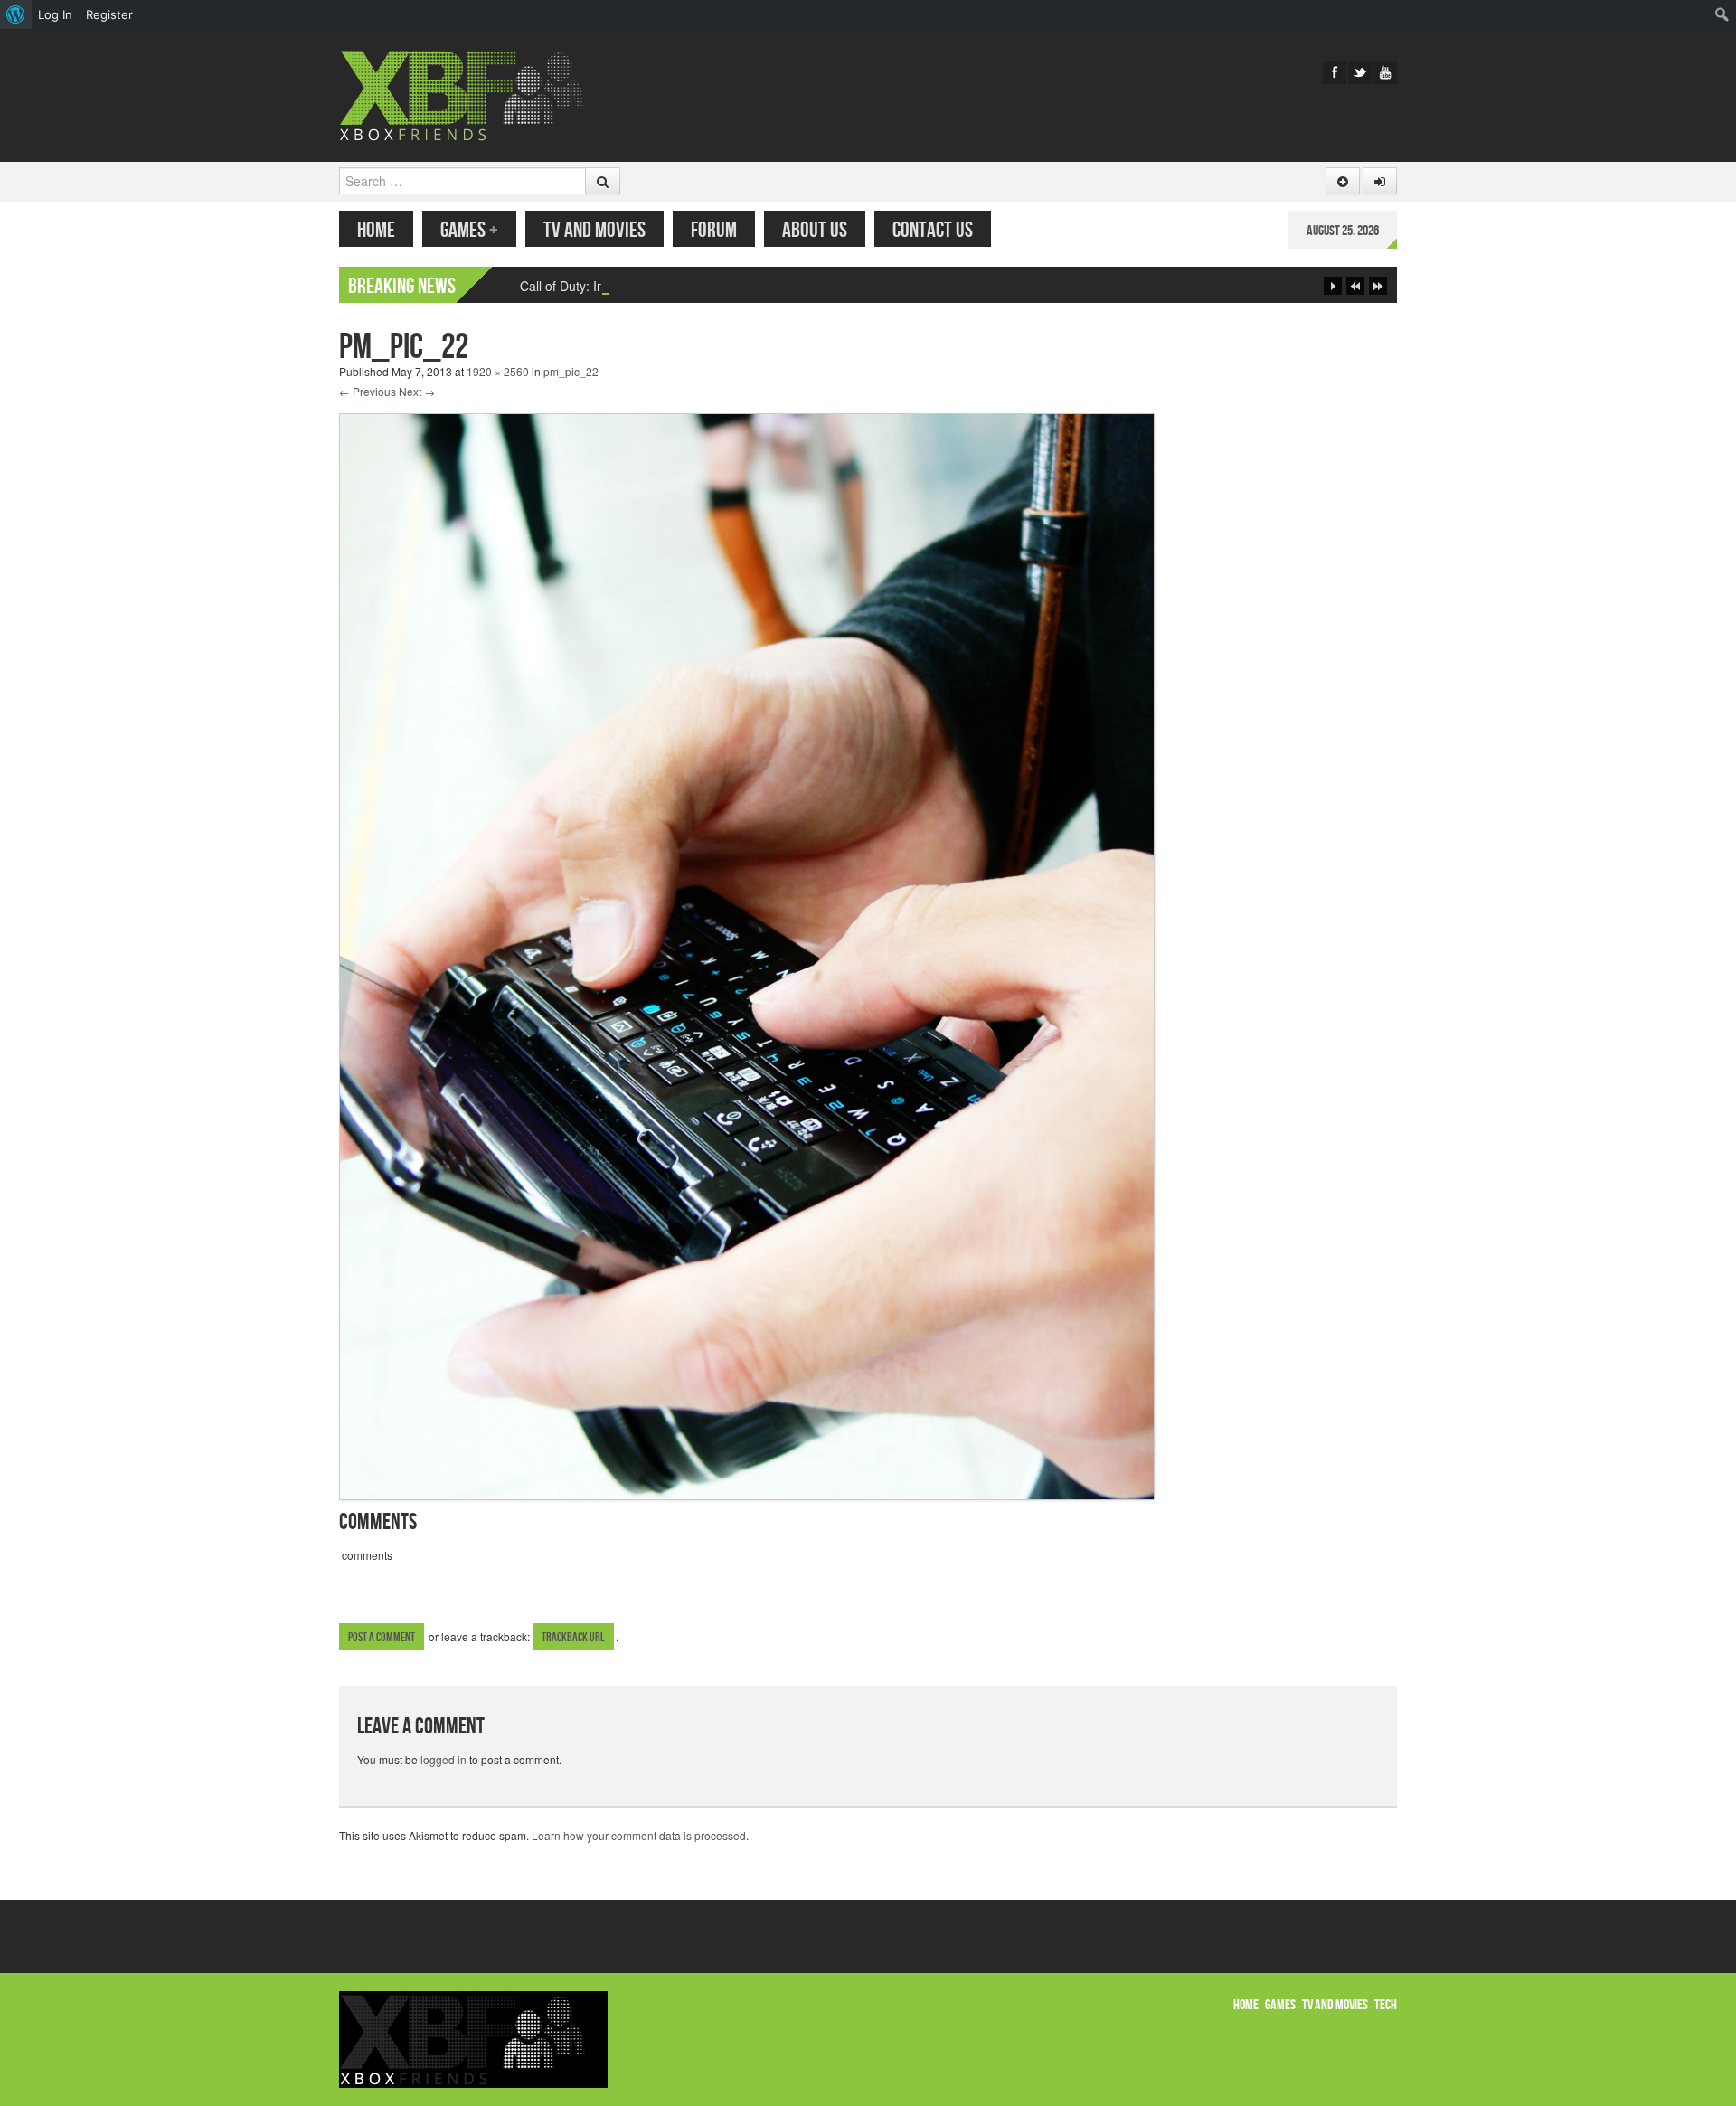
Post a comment (382, 1637)
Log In (55, 14)
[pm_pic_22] (747, 954)
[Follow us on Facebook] (1335, 72)
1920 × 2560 (498, 371)
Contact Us (933, 230)
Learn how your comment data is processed (639, 1835)
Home (376, 230)
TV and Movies (594, 230)
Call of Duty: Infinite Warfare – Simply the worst (654, 286)
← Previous (368, 391)
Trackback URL (573, 1637)
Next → (417, 391)
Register (109, 14)
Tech (1386, 2005)
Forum (714, 230)
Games (469, 230)
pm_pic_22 (571, 371)
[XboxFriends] (473, 94)
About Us (815, 230)
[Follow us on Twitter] (1360, 72)
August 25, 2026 (1343, 231)
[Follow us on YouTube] (1385, 72)
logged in (443, 1759)
